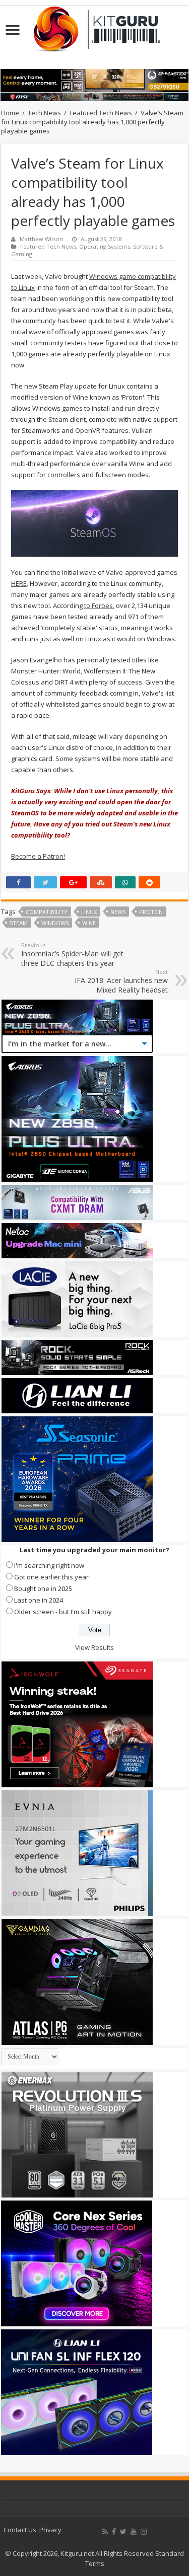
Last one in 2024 (39, 1600)
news (118, 912)
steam (19, 923)
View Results (94, 1647)
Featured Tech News (101, 113)
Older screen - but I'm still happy (63, 1612)
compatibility (47, 912)
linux (89, 912)
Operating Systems (105, 246)
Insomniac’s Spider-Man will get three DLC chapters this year (72, 955)
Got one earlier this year (51, 1577)
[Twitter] (123, 2532)
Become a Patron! (38, 856)
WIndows (55, 923)
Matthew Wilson (41, 239)
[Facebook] (114, 2532)
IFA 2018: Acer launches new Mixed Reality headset (121, 981)
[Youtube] (134, 2532)
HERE (19, 583)
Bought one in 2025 (43, 1588)
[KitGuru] (95, 26)
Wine (89, 923)
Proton (151, 912)
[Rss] (105, 2532)
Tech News (44, 113)
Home (10, 113)
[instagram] (144, 2532)
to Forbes (99, 605)
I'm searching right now (49, 1565)
